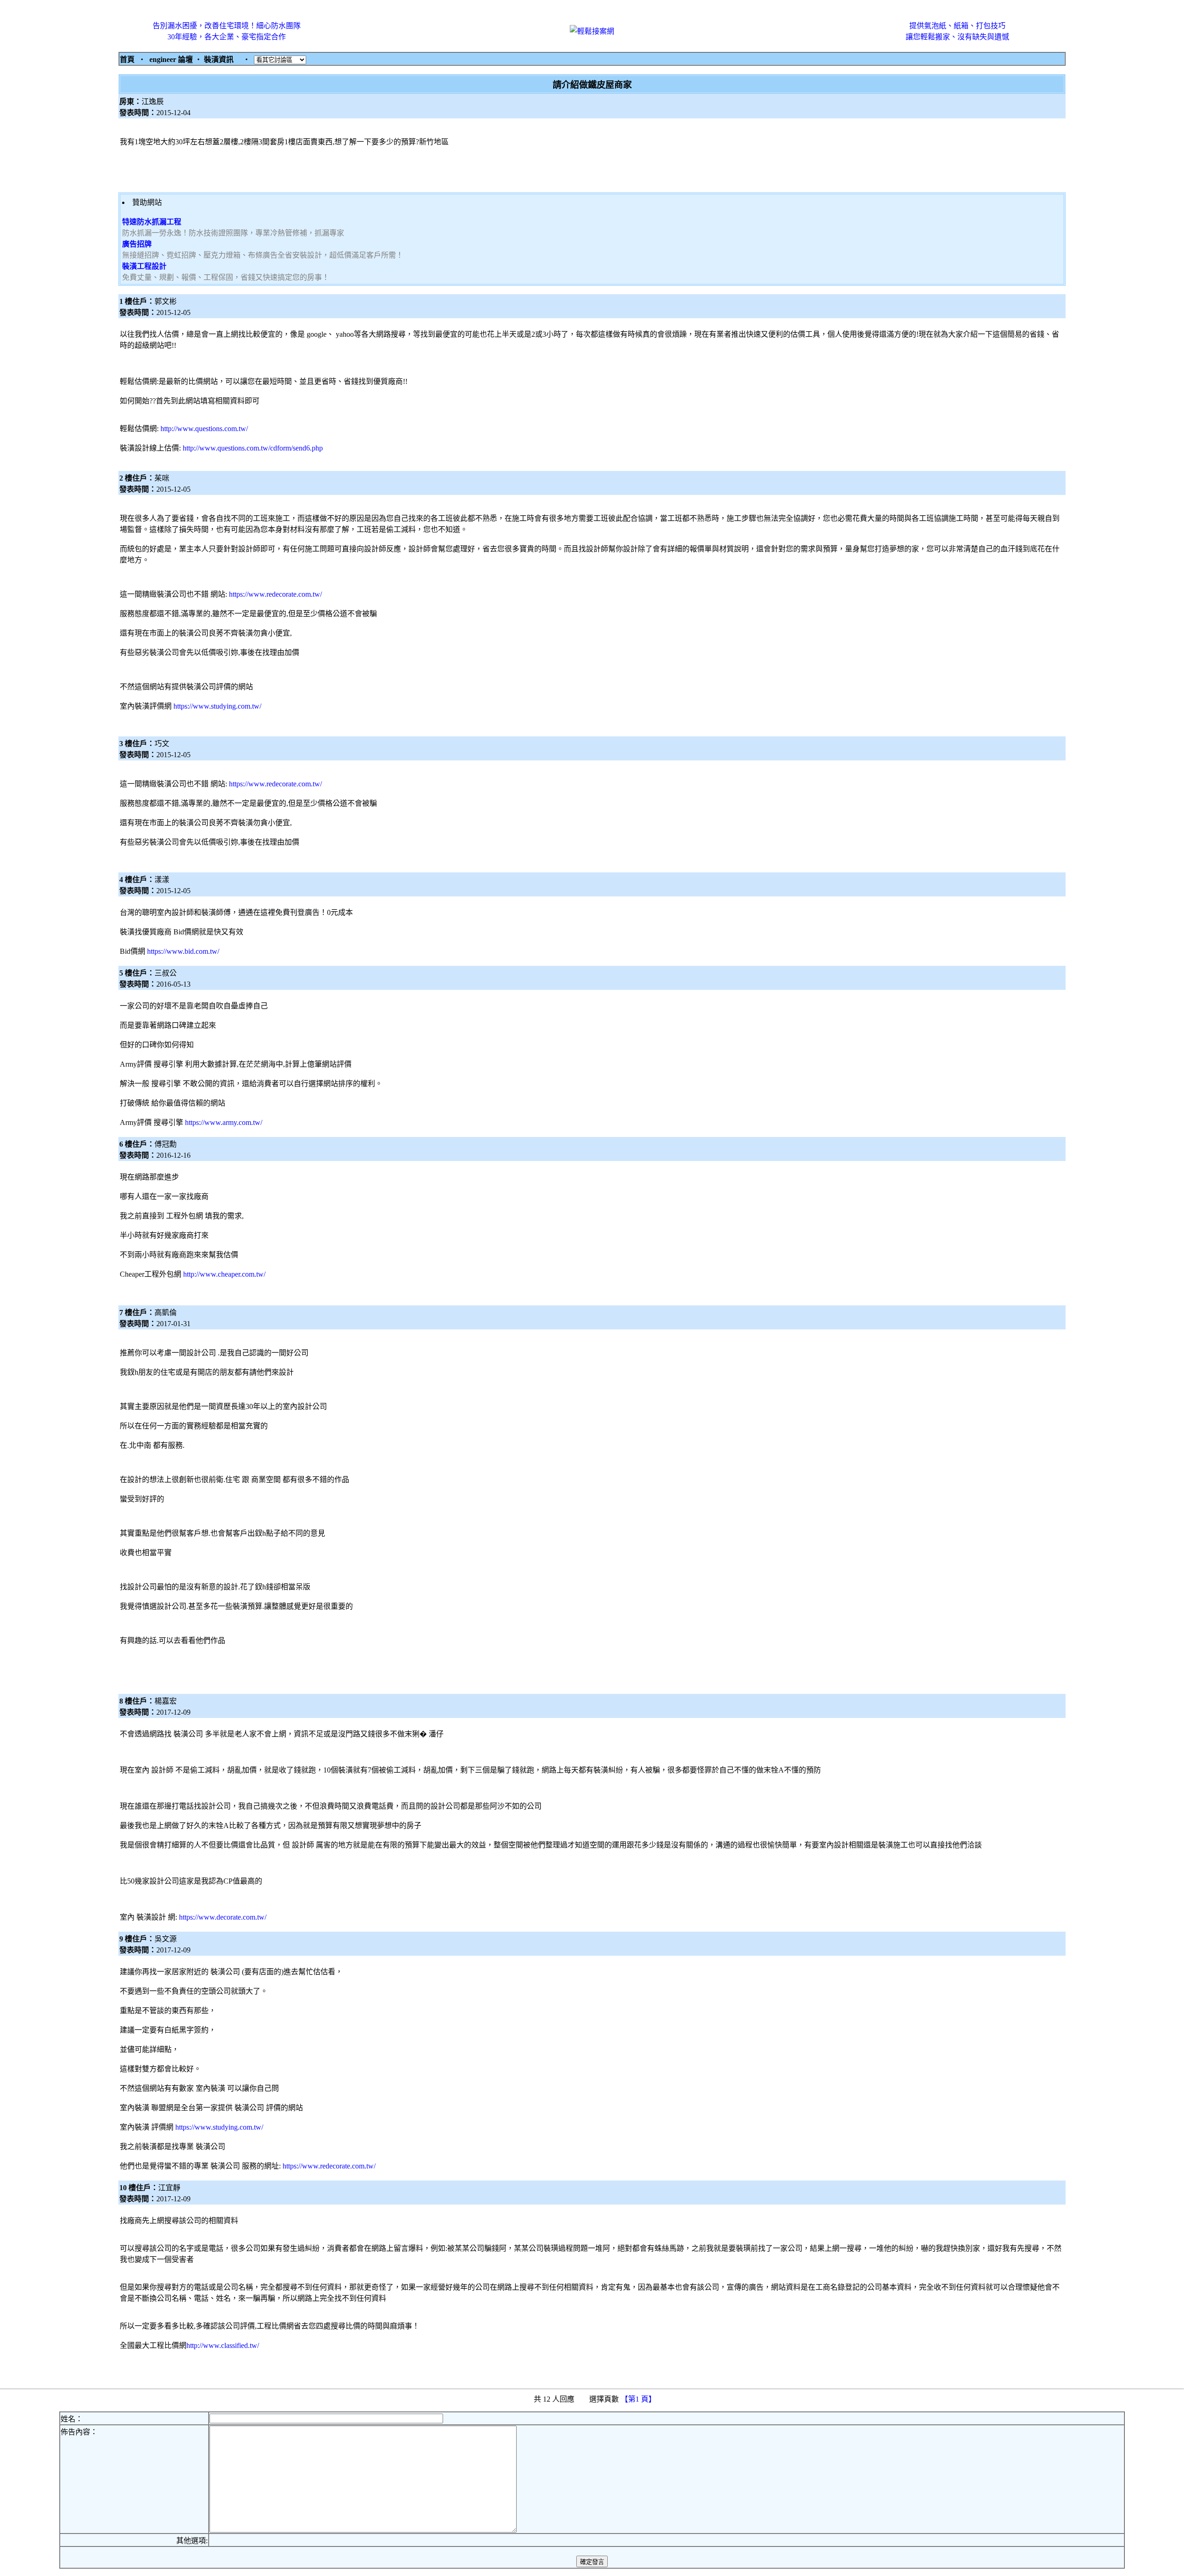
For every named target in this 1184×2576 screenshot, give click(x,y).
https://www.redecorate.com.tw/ (275, 594)
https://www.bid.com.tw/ (183, 951)
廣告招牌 (137, 244)
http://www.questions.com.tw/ (204, 429)
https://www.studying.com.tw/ (217, 706)
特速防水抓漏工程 (152, 222)
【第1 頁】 (639, 2399)
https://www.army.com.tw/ (224, 1122)
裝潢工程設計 (144, 266)
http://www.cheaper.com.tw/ (224, 1274)
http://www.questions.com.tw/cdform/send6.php (253, 448)
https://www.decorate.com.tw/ (223, 1917)
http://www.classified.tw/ (223, 2345)
